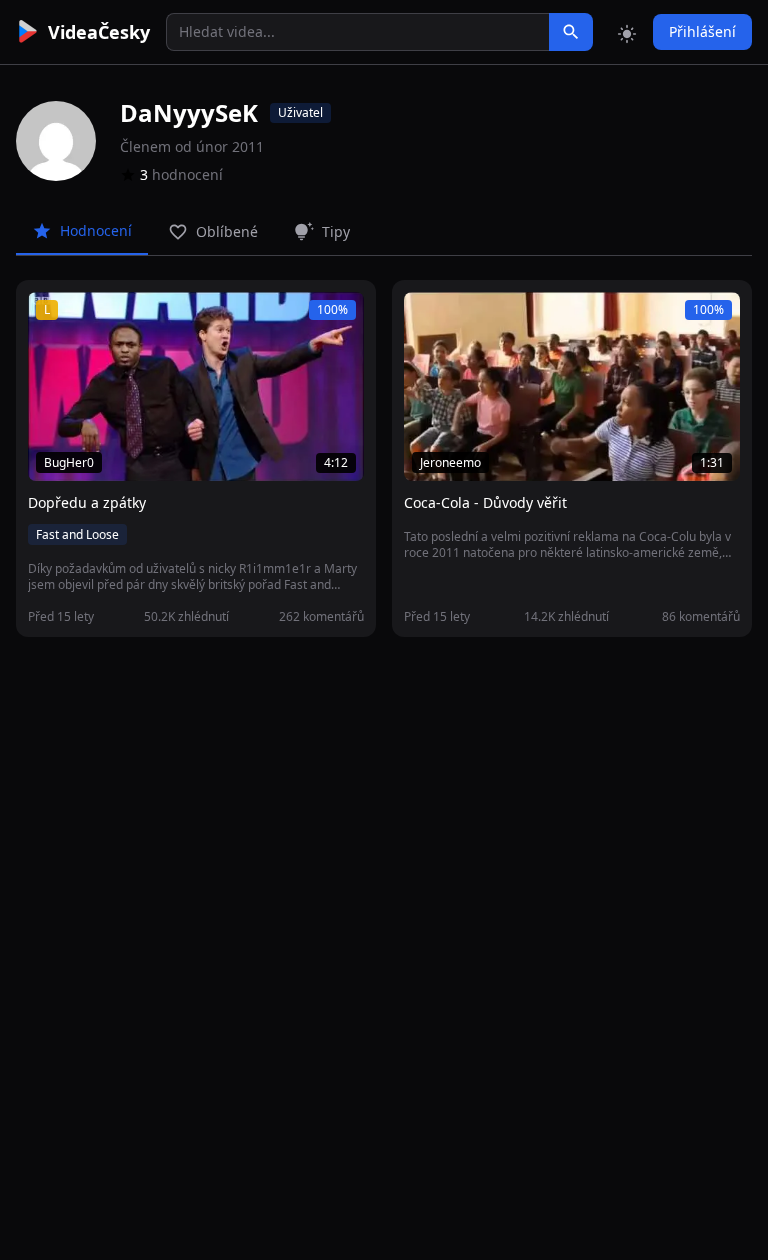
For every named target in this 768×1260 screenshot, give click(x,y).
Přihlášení (702, 31)
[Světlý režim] (627, 32)
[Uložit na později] (88, 318)
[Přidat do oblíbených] (52, 318)
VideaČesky (99, 32)
